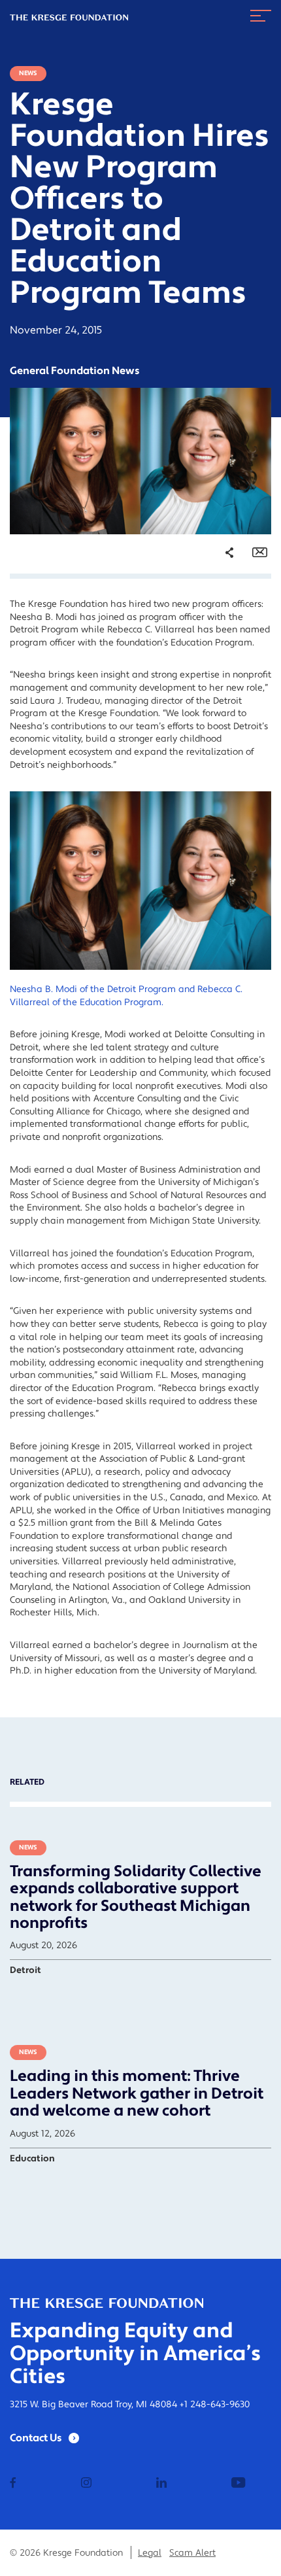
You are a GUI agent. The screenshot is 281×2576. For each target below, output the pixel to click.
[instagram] (86, 2484)
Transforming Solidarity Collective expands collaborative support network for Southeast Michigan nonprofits (136, 1897)
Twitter (216, 625)
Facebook (222, 606)
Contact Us (36, 2438)
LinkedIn (220, 643)
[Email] (260, 553)
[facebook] (13, 2484)
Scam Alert (192, 2553)
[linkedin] (161, 2484)
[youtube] (238, 2484)
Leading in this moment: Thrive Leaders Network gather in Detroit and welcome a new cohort (137, 2093)
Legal (150, 2553)
